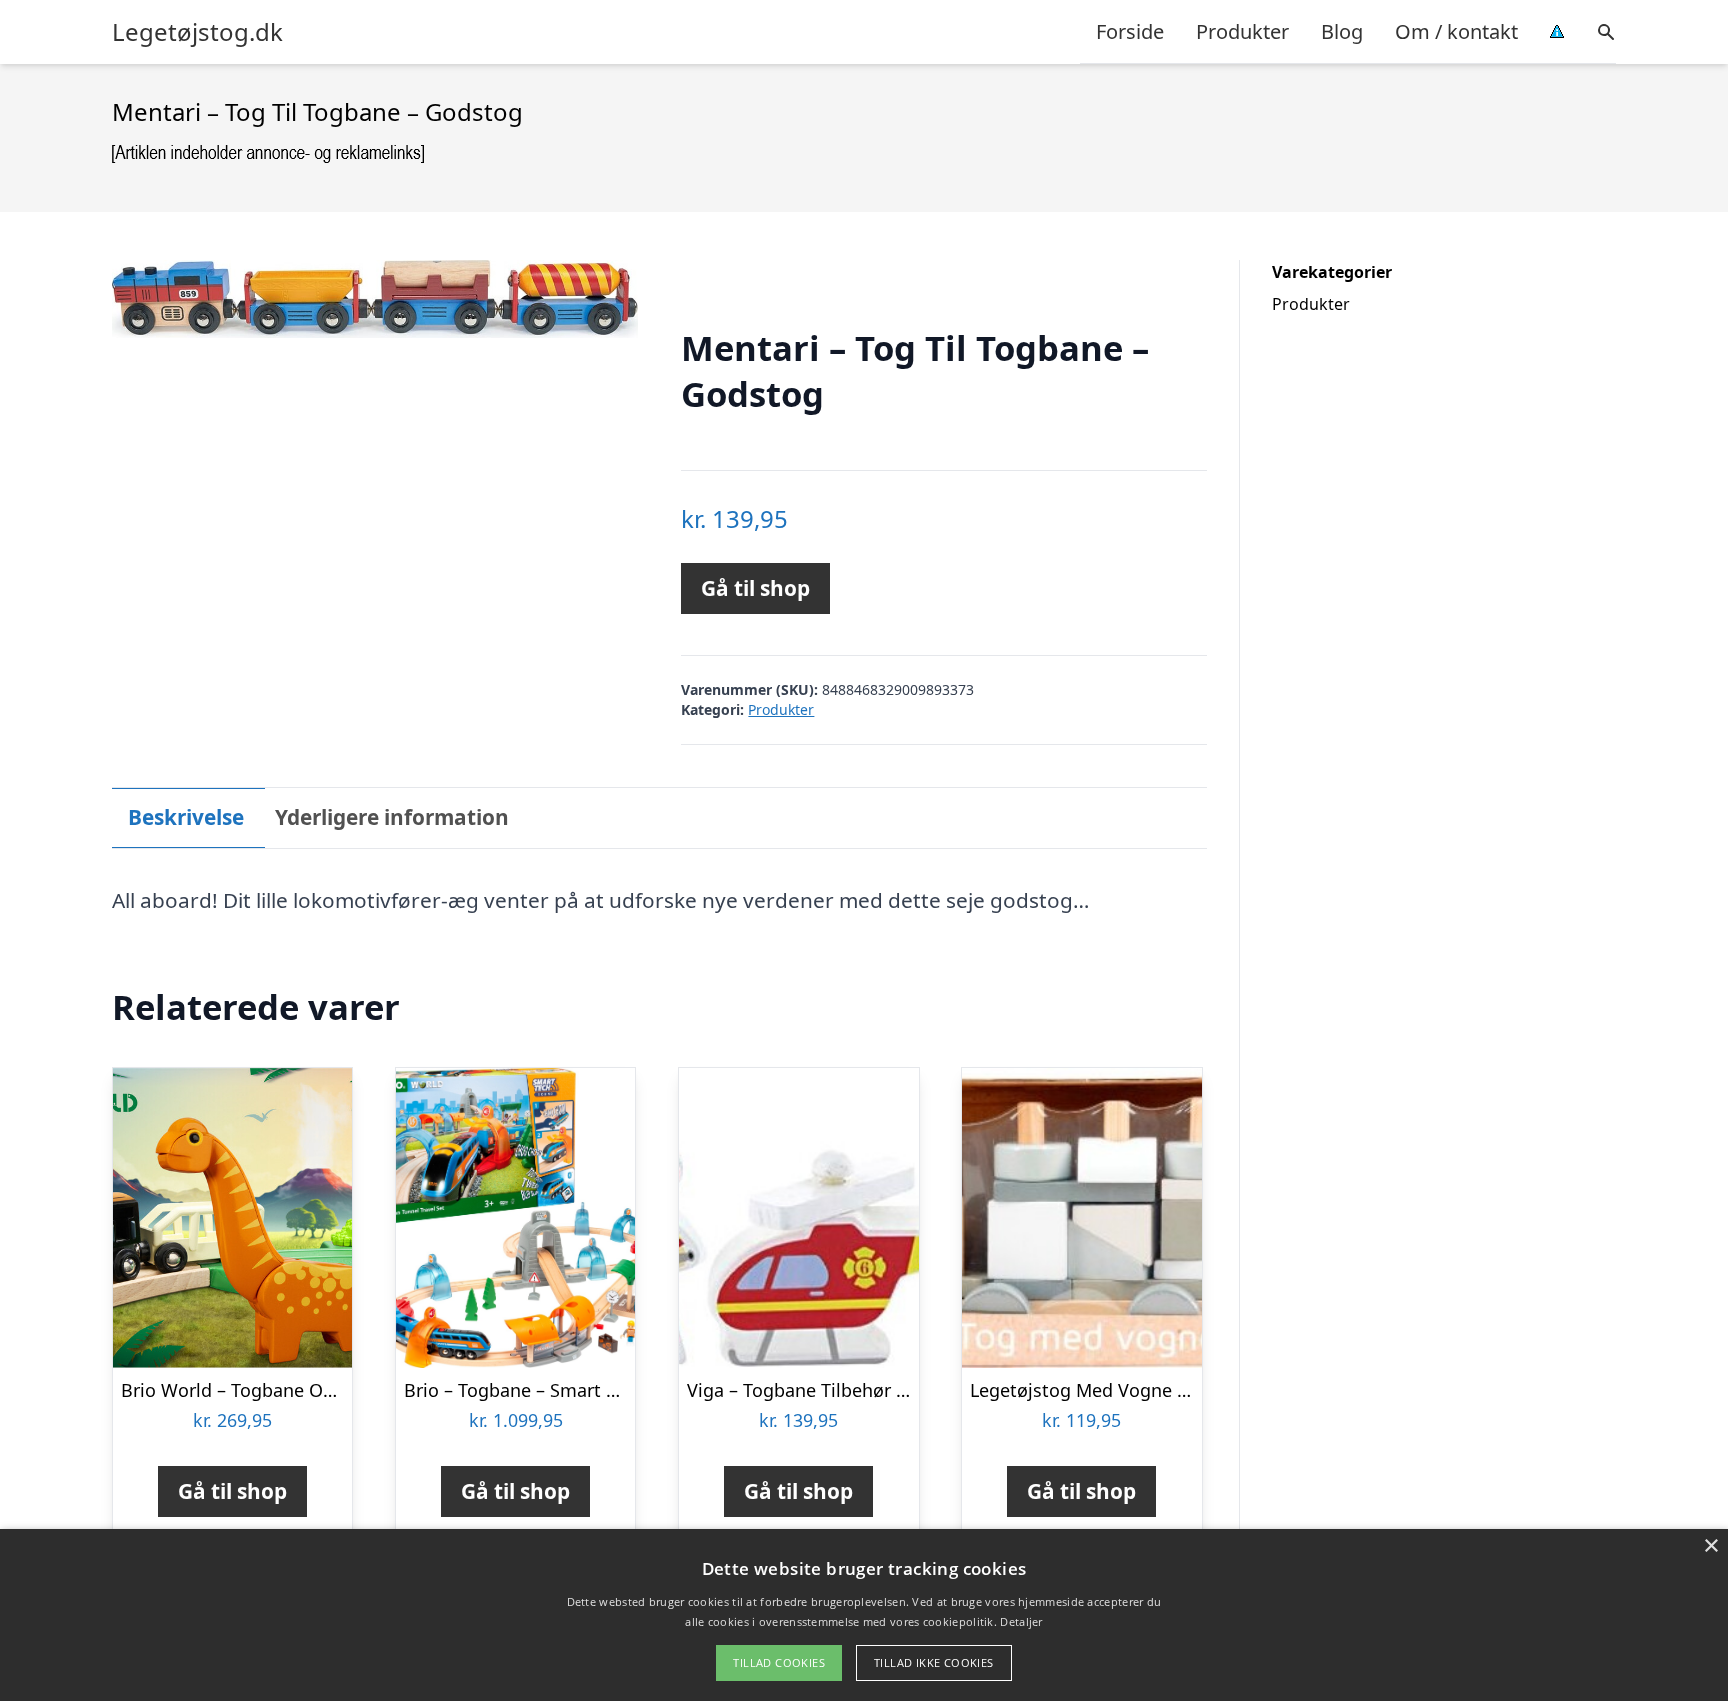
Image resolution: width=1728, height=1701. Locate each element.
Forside (1130, 31)
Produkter (1242, 31)
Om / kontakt (1456, 31)
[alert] (864, 1615)
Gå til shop (755, 588)
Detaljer (1021, 1621)
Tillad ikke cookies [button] (934, 1662)
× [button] (1710, 1546)
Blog (1342, 31)
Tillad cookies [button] (779, 1662)
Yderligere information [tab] (392, 817)
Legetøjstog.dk (197, 32)
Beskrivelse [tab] (186, 817)
